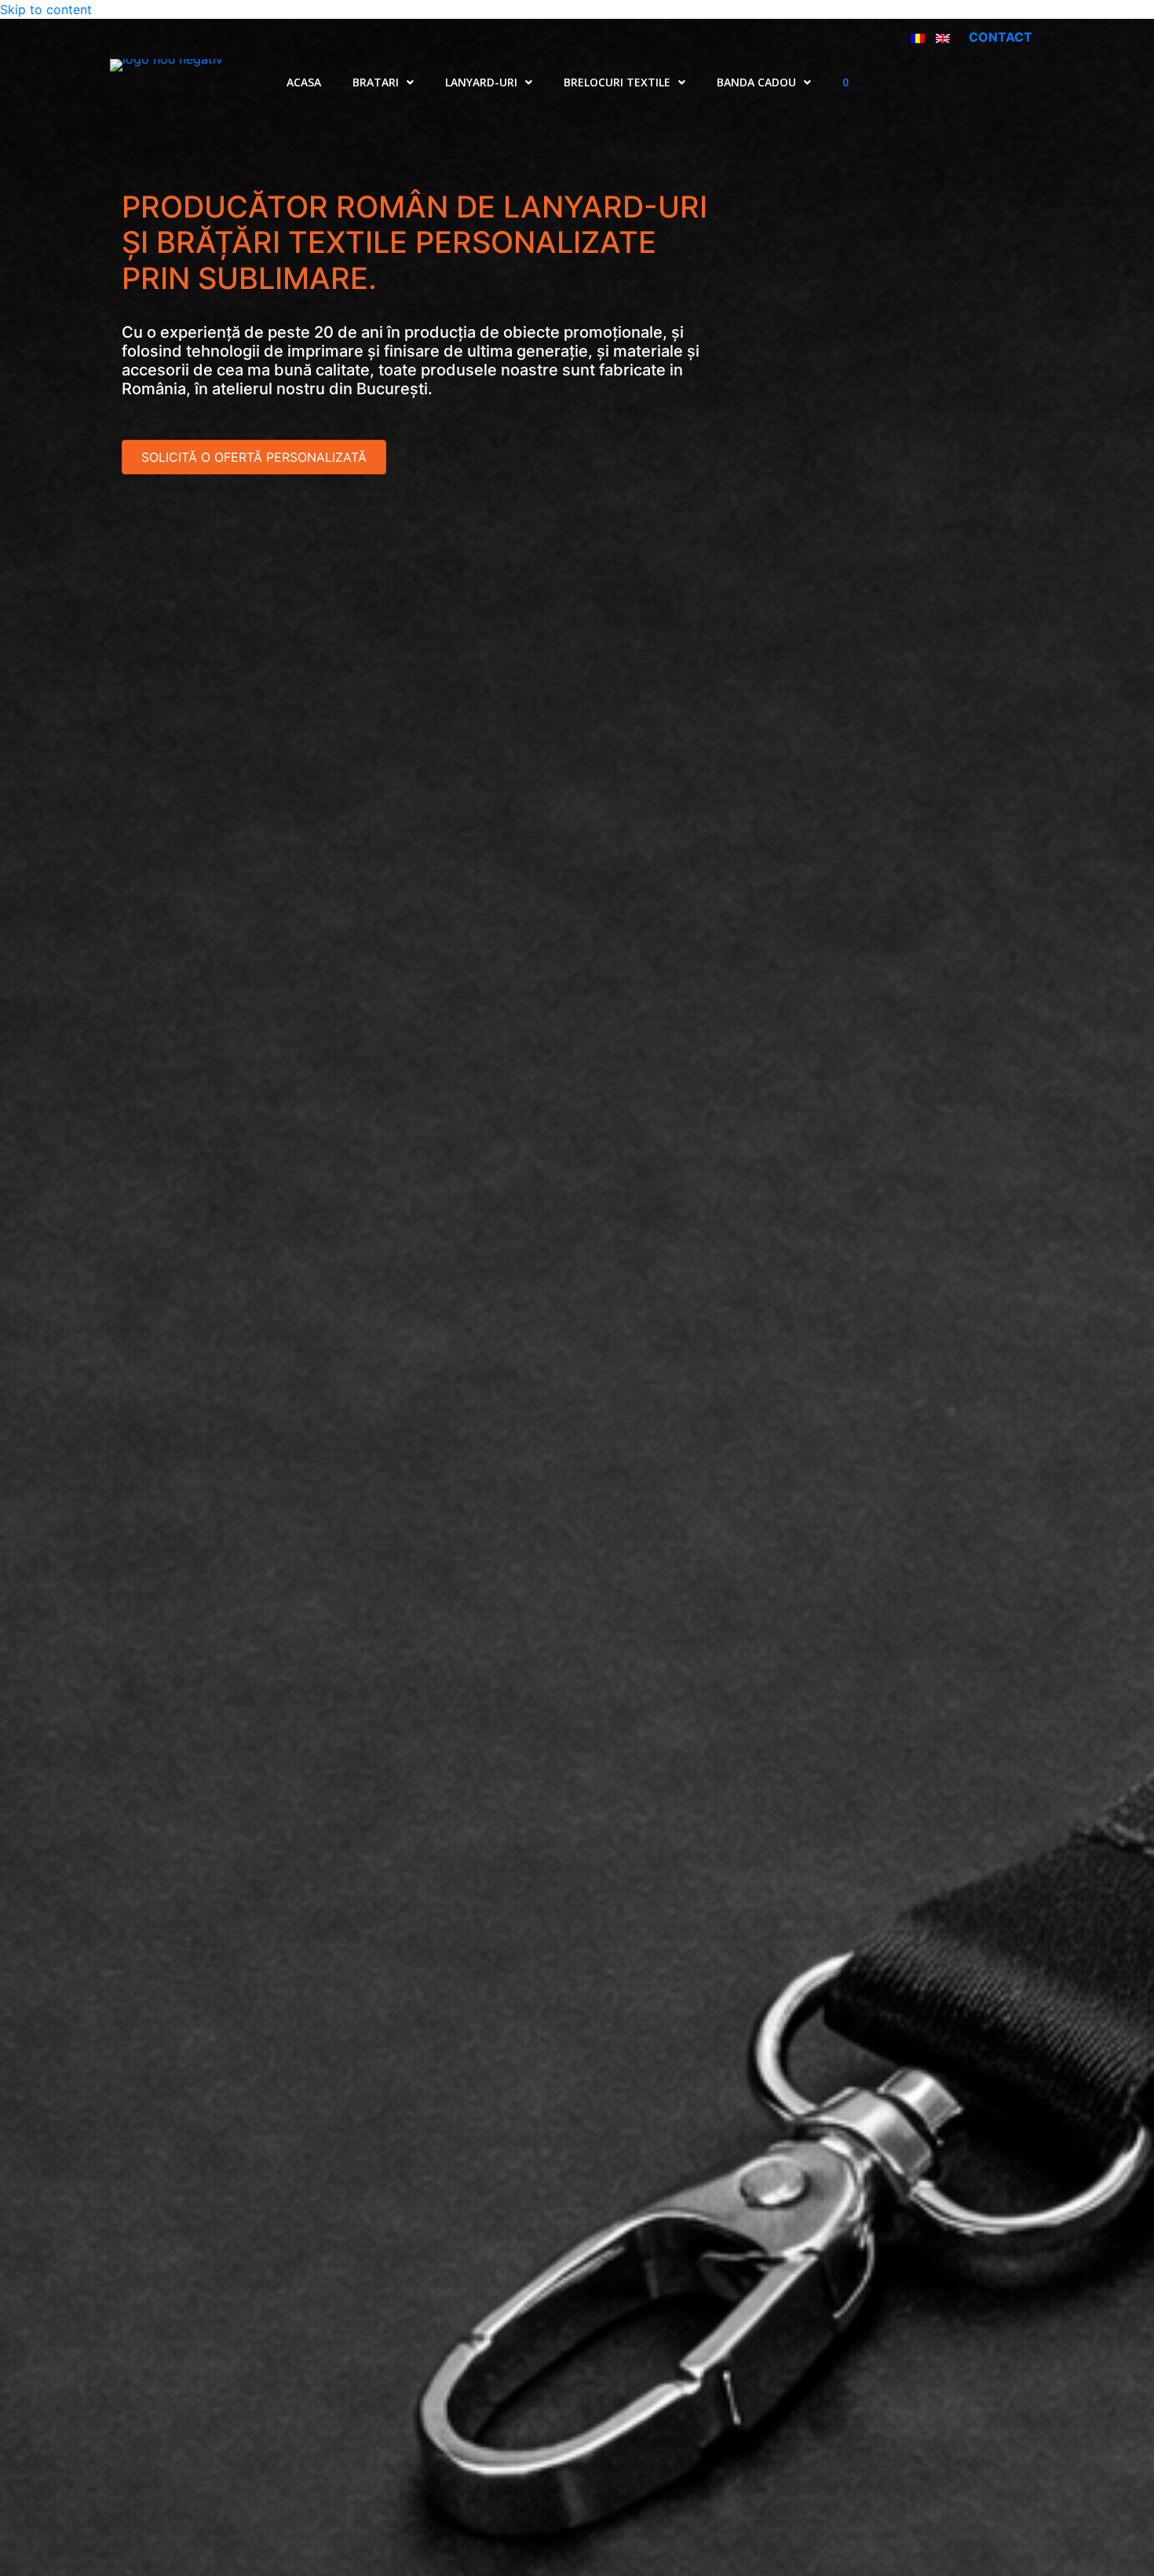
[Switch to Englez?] (943, 37)
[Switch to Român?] (918, 37)
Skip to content (46, 9)
